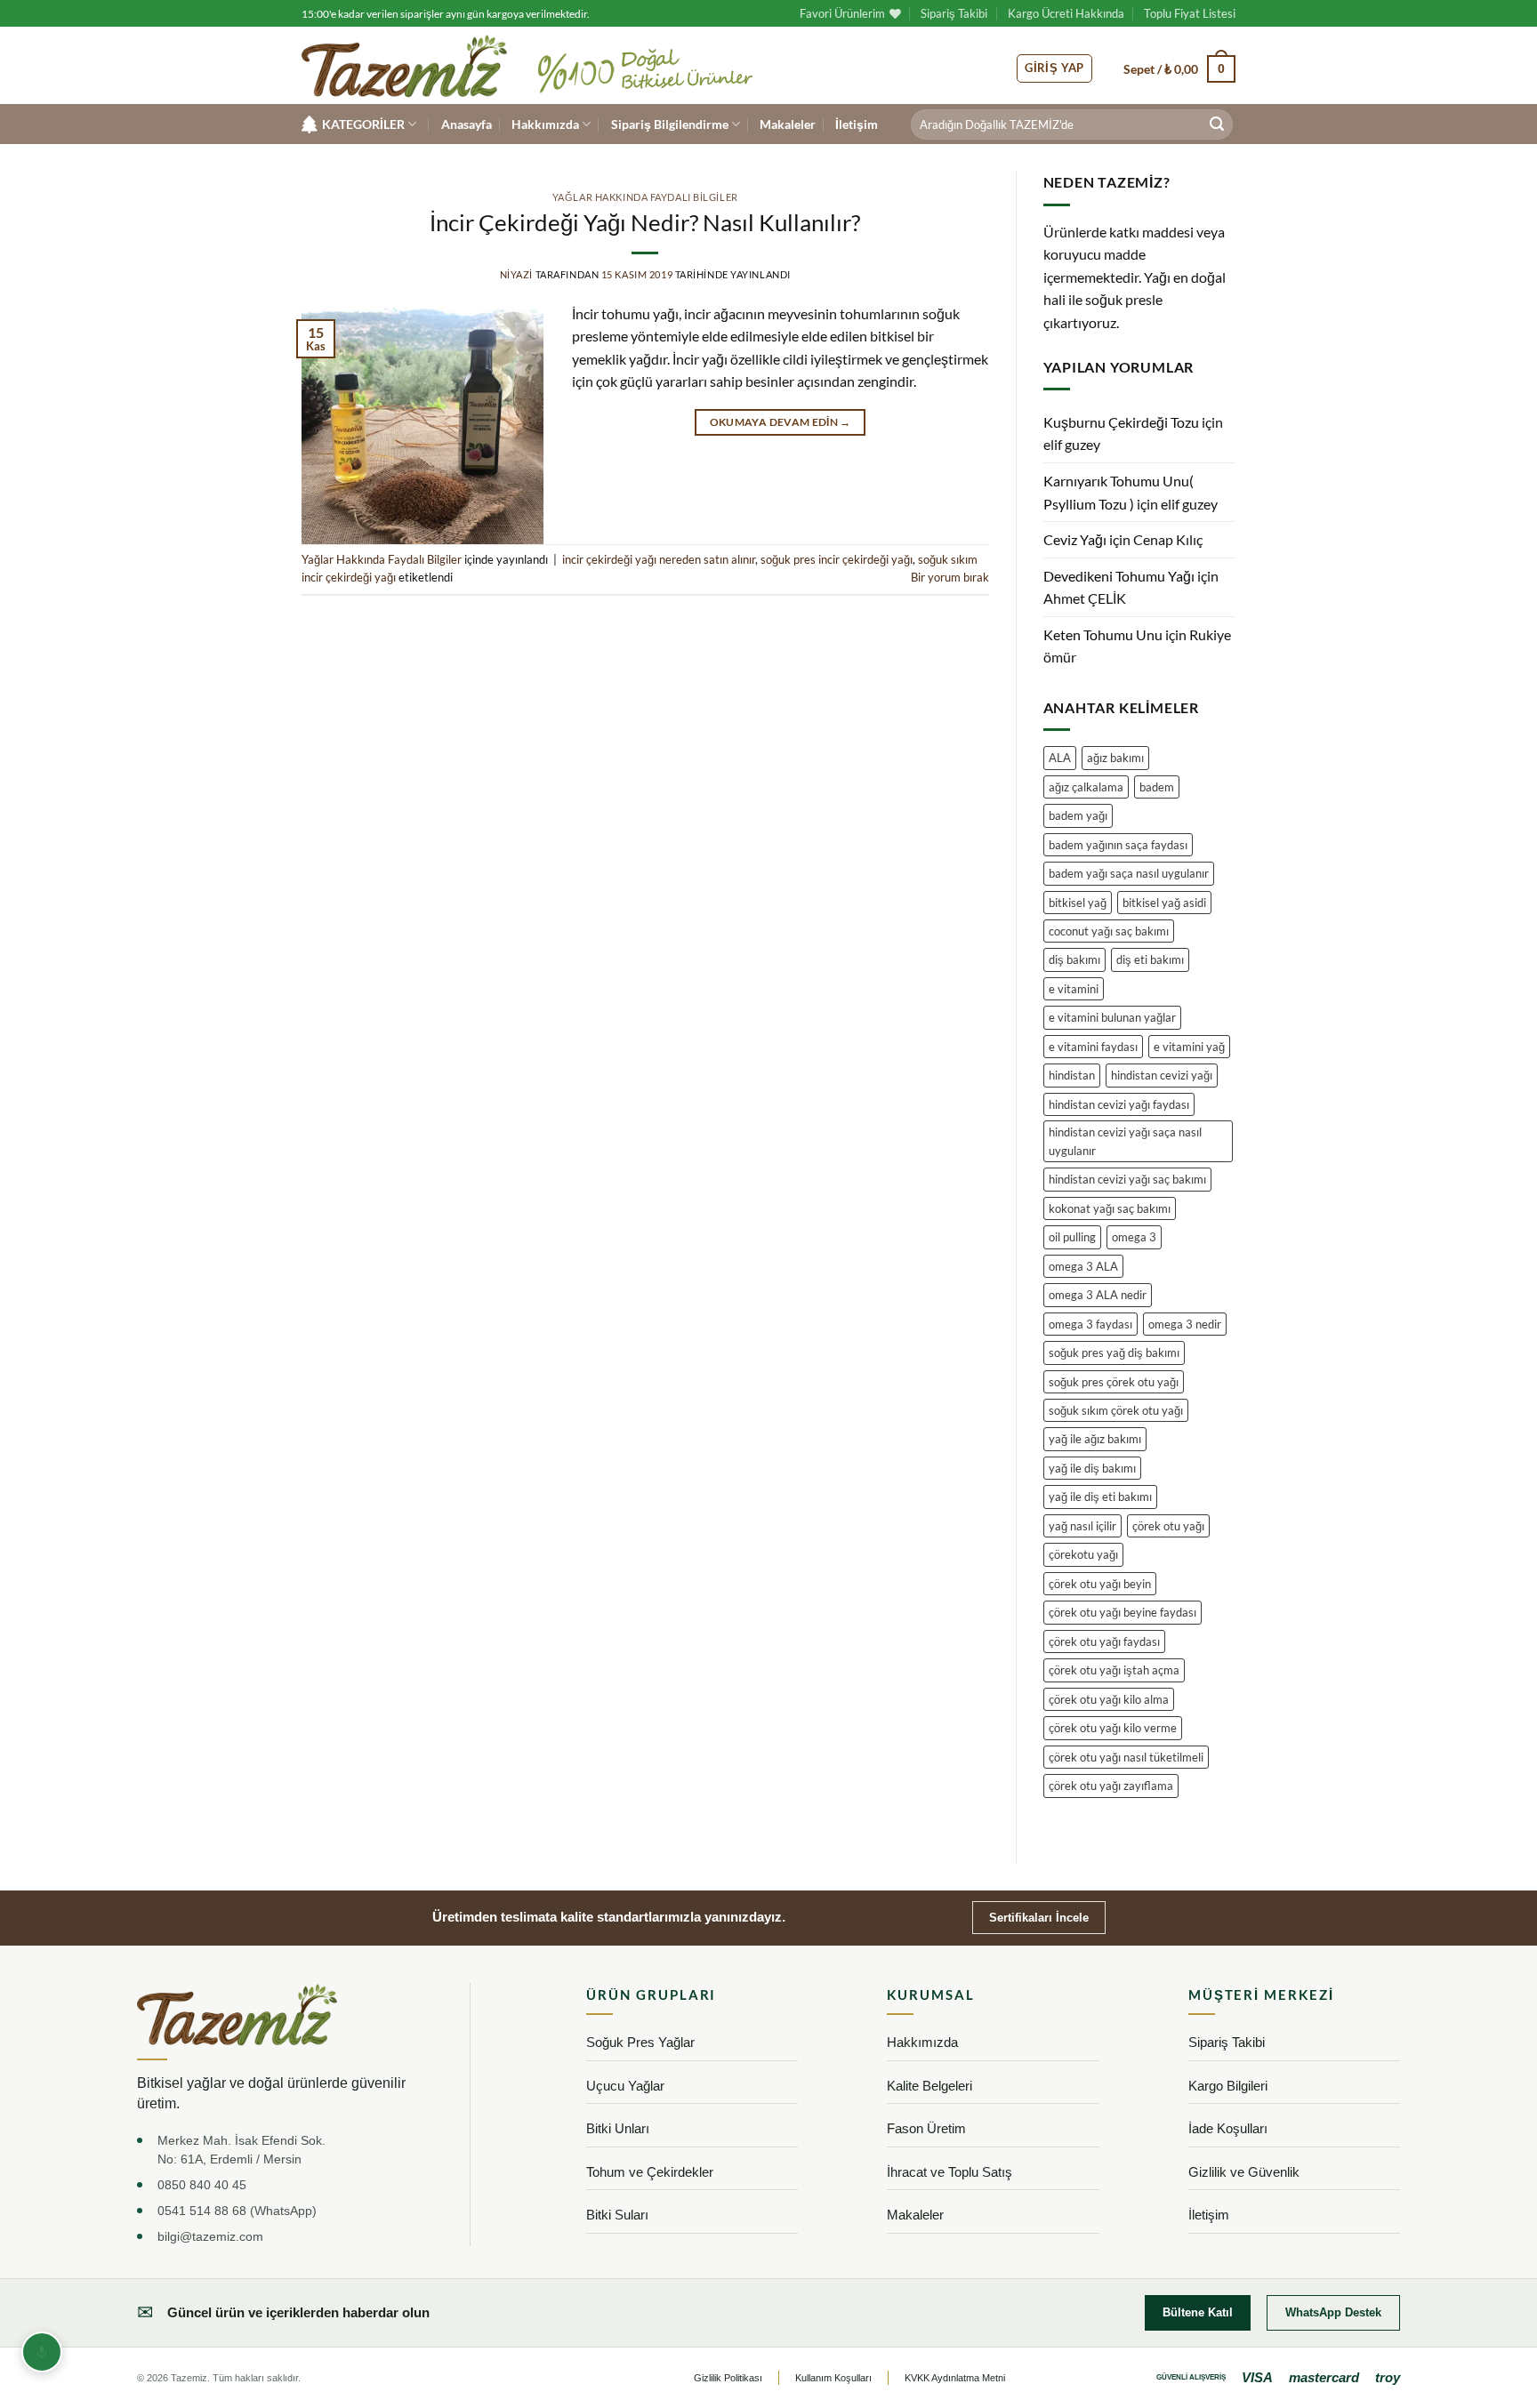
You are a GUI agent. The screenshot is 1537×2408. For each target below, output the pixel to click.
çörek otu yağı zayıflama (1111, 1786)
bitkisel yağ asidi (1164, 903)
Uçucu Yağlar (625, 2086)
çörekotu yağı (1083, 1554)
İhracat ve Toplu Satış (950, 2172)
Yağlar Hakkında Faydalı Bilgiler (645, 197)
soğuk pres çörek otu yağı (1114, 1382)
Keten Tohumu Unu (1103, 634)
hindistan (1072, 1075)
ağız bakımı (1115, 758)
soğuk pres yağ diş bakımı (1114, 1352)
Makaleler (788, 124)
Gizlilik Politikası (728, 2378)
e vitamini (1074, 989)
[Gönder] (1217, 124)
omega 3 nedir (1185, 1324)
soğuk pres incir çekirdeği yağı (837, 559)
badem (1157, 787)
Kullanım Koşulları (833, 2378)
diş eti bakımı (1150, 959)
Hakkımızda (545, 124)
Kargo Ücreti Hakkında (1066, 13)
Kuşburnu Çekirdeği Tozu (1121, 422)
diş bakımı (1074, 959)
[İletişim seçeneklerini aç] (42, 2352)
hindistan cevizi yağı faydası (1119, 1104)
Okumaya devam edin (781, 422)
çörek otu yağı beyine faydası (1123, 1612)
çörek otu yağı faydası (1104, 1641)
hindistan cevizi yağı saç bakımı (1127, 1179)
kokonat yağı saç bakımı (1110, 1208)
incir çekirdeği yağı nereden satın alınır (659, 559)
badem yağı (1078, 815)
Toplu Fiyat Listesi (1190, 13)
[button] (1179, 68)
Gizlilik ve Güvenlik (1244, 2172)
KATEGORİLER (363, 124)
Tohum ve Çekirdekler (650, 2172)
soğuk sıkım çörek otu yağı (1116, 1410)
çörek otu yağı (1168, 1526)
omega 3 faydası (1090, 1324)
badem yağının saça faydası (1118, 845)
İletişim (857, 124)
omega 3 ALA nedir (1098, 1295)
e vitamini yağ (1189, 1047)
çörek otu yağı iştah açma (1114, 1670)
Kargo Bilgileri (1228, 2086)
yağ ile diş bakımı (1092, 1468)
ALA (1060, 758)
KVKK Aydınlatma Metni (955, 2378)
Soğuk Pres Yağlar (640, 2042)
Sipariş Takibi (954, 13)
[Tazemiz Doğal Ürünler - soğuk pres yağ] (404, 66)
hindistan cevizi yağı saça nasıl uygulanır (1125, 1141)
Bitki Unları (618, 2128)
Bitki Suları (617, 2215)
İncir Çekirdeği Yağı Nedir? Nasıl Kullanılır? (645, 222)
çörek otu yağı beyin (1100, 1584)
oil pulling (1072, 1237)
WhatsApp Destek (1333, 2312)
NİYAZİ (516, 274)
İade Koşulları (1228, 2128)
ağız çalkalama (1086, 787)
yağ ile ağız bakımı (1095, 1439)
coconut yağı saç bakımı (1109, 931)
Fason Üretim (926, 2128)
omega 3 (1134, 1237)
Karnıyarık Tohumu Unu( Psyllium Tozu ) (1119, 492)
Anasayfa (467, 124)
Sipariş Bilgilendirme (670, 124)
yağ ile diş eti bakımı (1100, 1497)
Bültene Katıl (1198, 2312)
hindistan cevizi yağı (1162, 1075)
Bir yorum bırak (950, 577)
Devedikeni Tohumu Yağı (1119, 576)
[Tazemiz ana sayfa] (237, 2015)
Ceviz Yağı (1075, 539)
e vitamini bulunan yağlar (1112, 1017)
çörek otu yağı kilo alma (1109, 1699)
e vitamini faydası (1093, 1047)
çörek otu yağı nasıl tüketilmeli (1126, 1757)
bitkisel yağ (1078, 903)
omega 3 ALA (1083, 1266)
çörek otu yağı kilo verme (1113, 1728)
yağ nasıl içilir (1082, 1526)
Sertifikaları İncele (1039, 1918)
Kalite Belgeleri (929, 2086)
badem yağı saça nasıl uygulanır (1129, 873)
